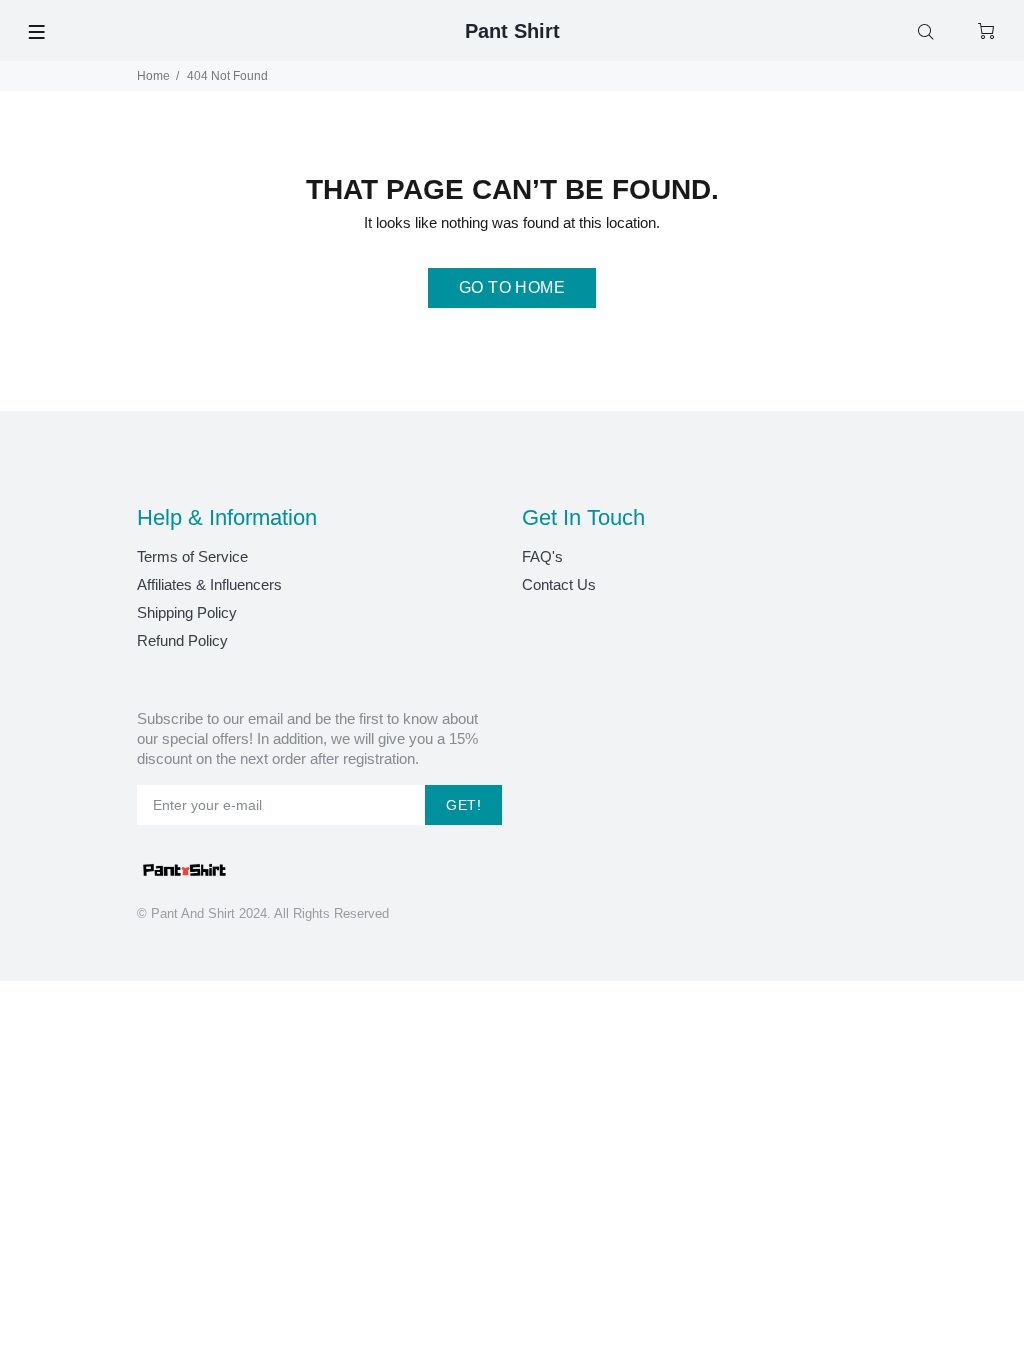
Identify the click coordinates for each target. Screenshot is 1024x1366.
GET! (463, 805)
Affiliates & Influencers (209, 584)
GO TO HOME (512, 287)
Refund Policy (182, 640)
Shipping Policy (187, 612)
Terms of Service (192, 556)
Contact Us (559, 584)
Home (153, 76)
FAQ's (542, 556)
